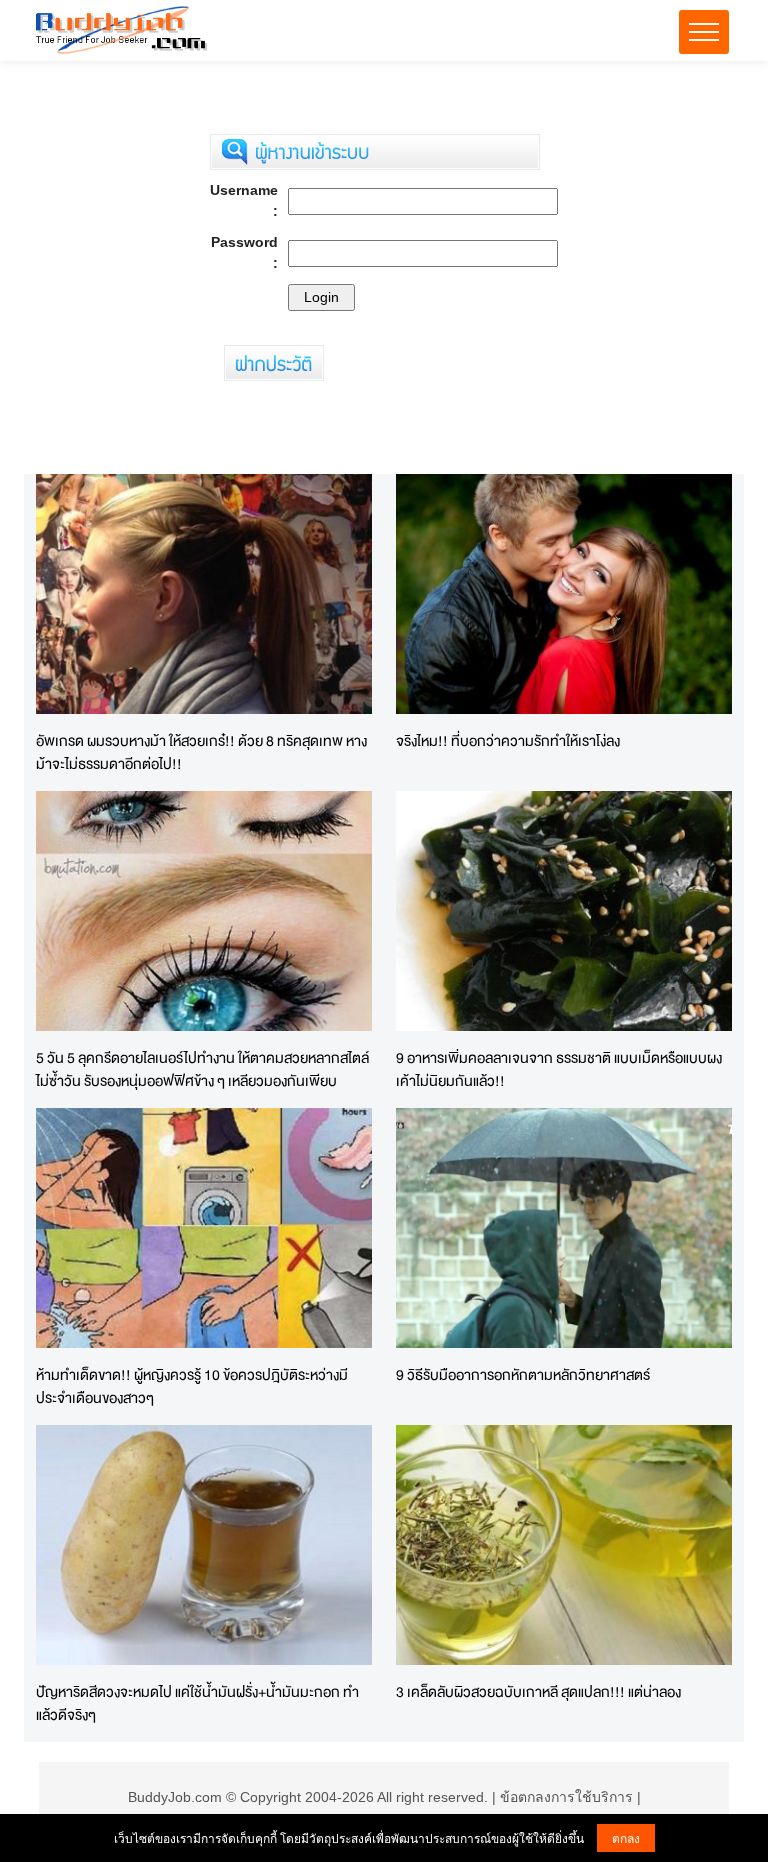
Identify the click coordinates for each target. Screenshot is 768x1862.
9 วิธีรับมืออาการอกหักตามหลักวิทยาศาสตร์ (523, 1374)
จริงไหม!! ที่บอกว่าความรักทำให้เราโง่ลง (508, 740)
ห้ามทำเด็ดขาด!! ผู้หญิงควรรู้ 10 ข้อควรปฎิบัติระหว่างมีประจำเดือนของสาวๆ (192, 1386)
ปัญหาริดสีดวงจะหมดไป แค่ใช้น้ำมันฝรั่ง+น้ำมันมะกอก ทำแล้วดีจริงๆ (197, 1703)
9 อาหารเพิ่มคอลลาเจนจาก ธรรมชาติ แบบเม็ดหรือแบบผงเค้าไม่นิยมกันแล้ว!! (559, 1069)
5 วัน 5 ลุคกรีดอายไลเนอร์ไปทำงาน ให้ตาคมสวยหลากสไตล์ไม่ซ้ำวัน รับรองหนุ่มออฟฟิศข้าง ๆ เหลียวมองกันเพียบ (202, 1069)
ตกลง (626, 1837)
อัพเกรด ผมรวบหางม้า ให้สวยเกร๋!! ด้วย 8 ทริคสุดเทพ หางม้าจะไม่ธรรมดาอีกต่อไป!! (201, 752)
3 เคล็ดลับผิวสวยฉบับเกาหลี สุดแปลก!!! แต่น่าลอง (538, 1691)
